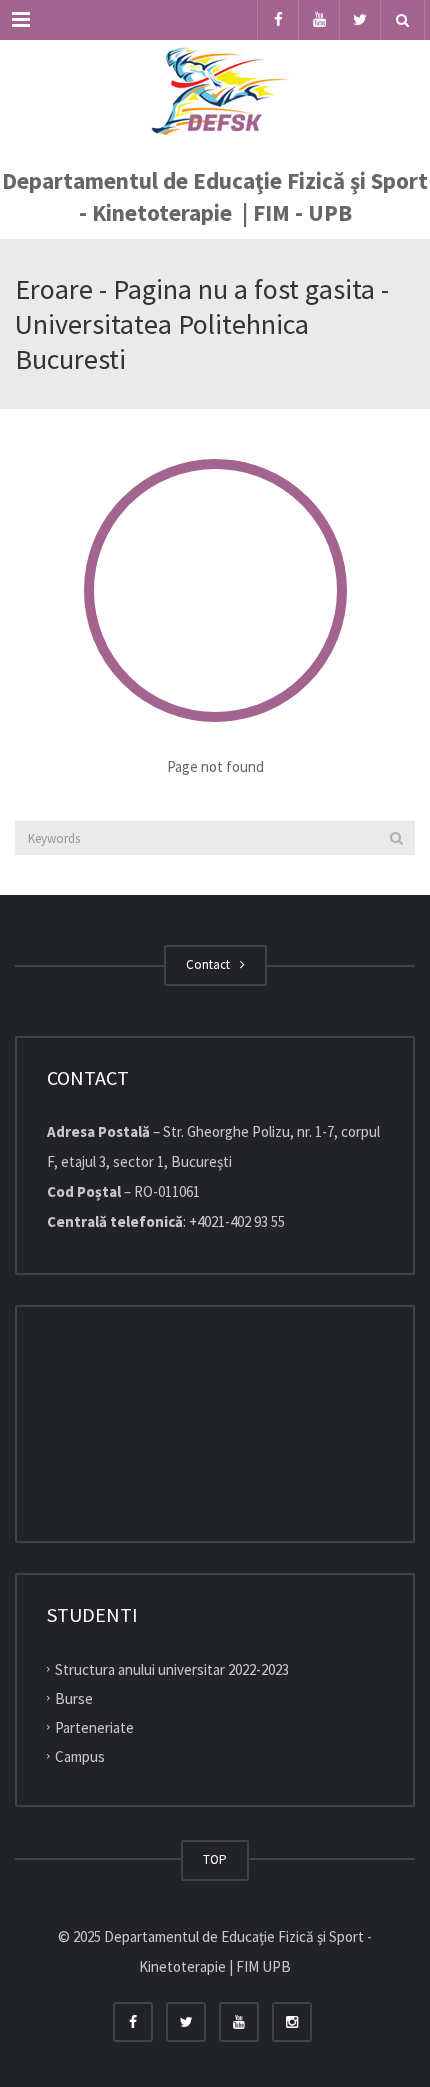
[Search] (396, 838)
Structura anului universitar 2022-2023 (172, 1669)
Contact (211, 964)
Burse (74, 1698)
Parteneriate (94, 1727)
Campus (80, 1755)
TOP (215, 1859)
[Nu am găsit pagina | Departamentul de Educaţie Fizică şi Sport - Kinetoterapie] (215, 90)
